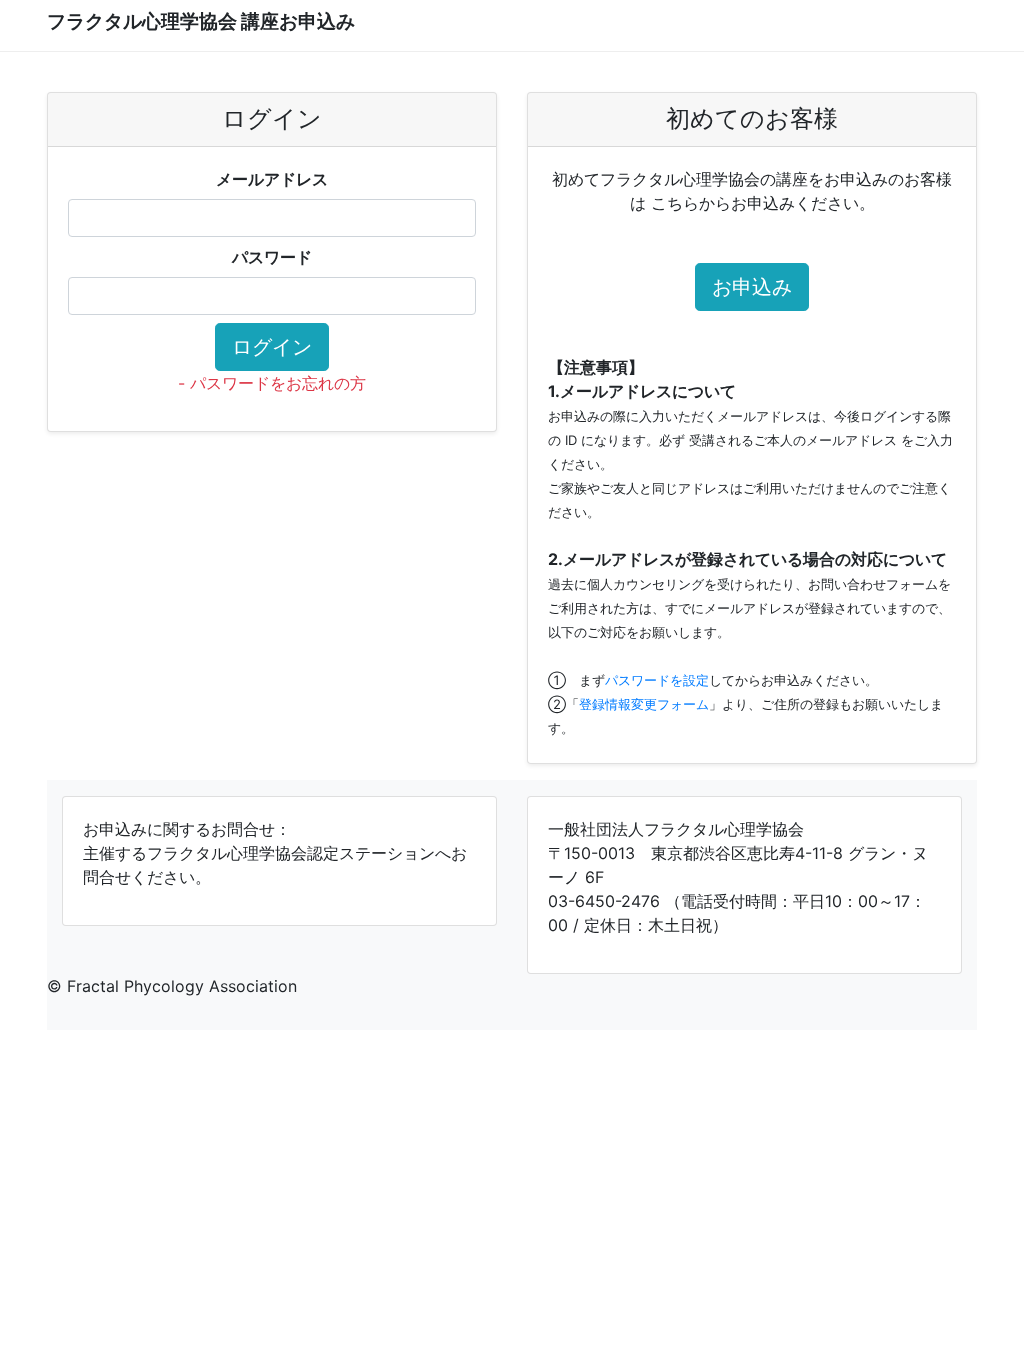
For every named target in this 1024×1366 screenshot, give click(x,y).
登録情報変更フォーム (644, 704)
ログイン (272, 347)
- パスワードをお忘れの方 (272, 383)
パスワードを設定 (657, 680)
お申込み (752, 287)
